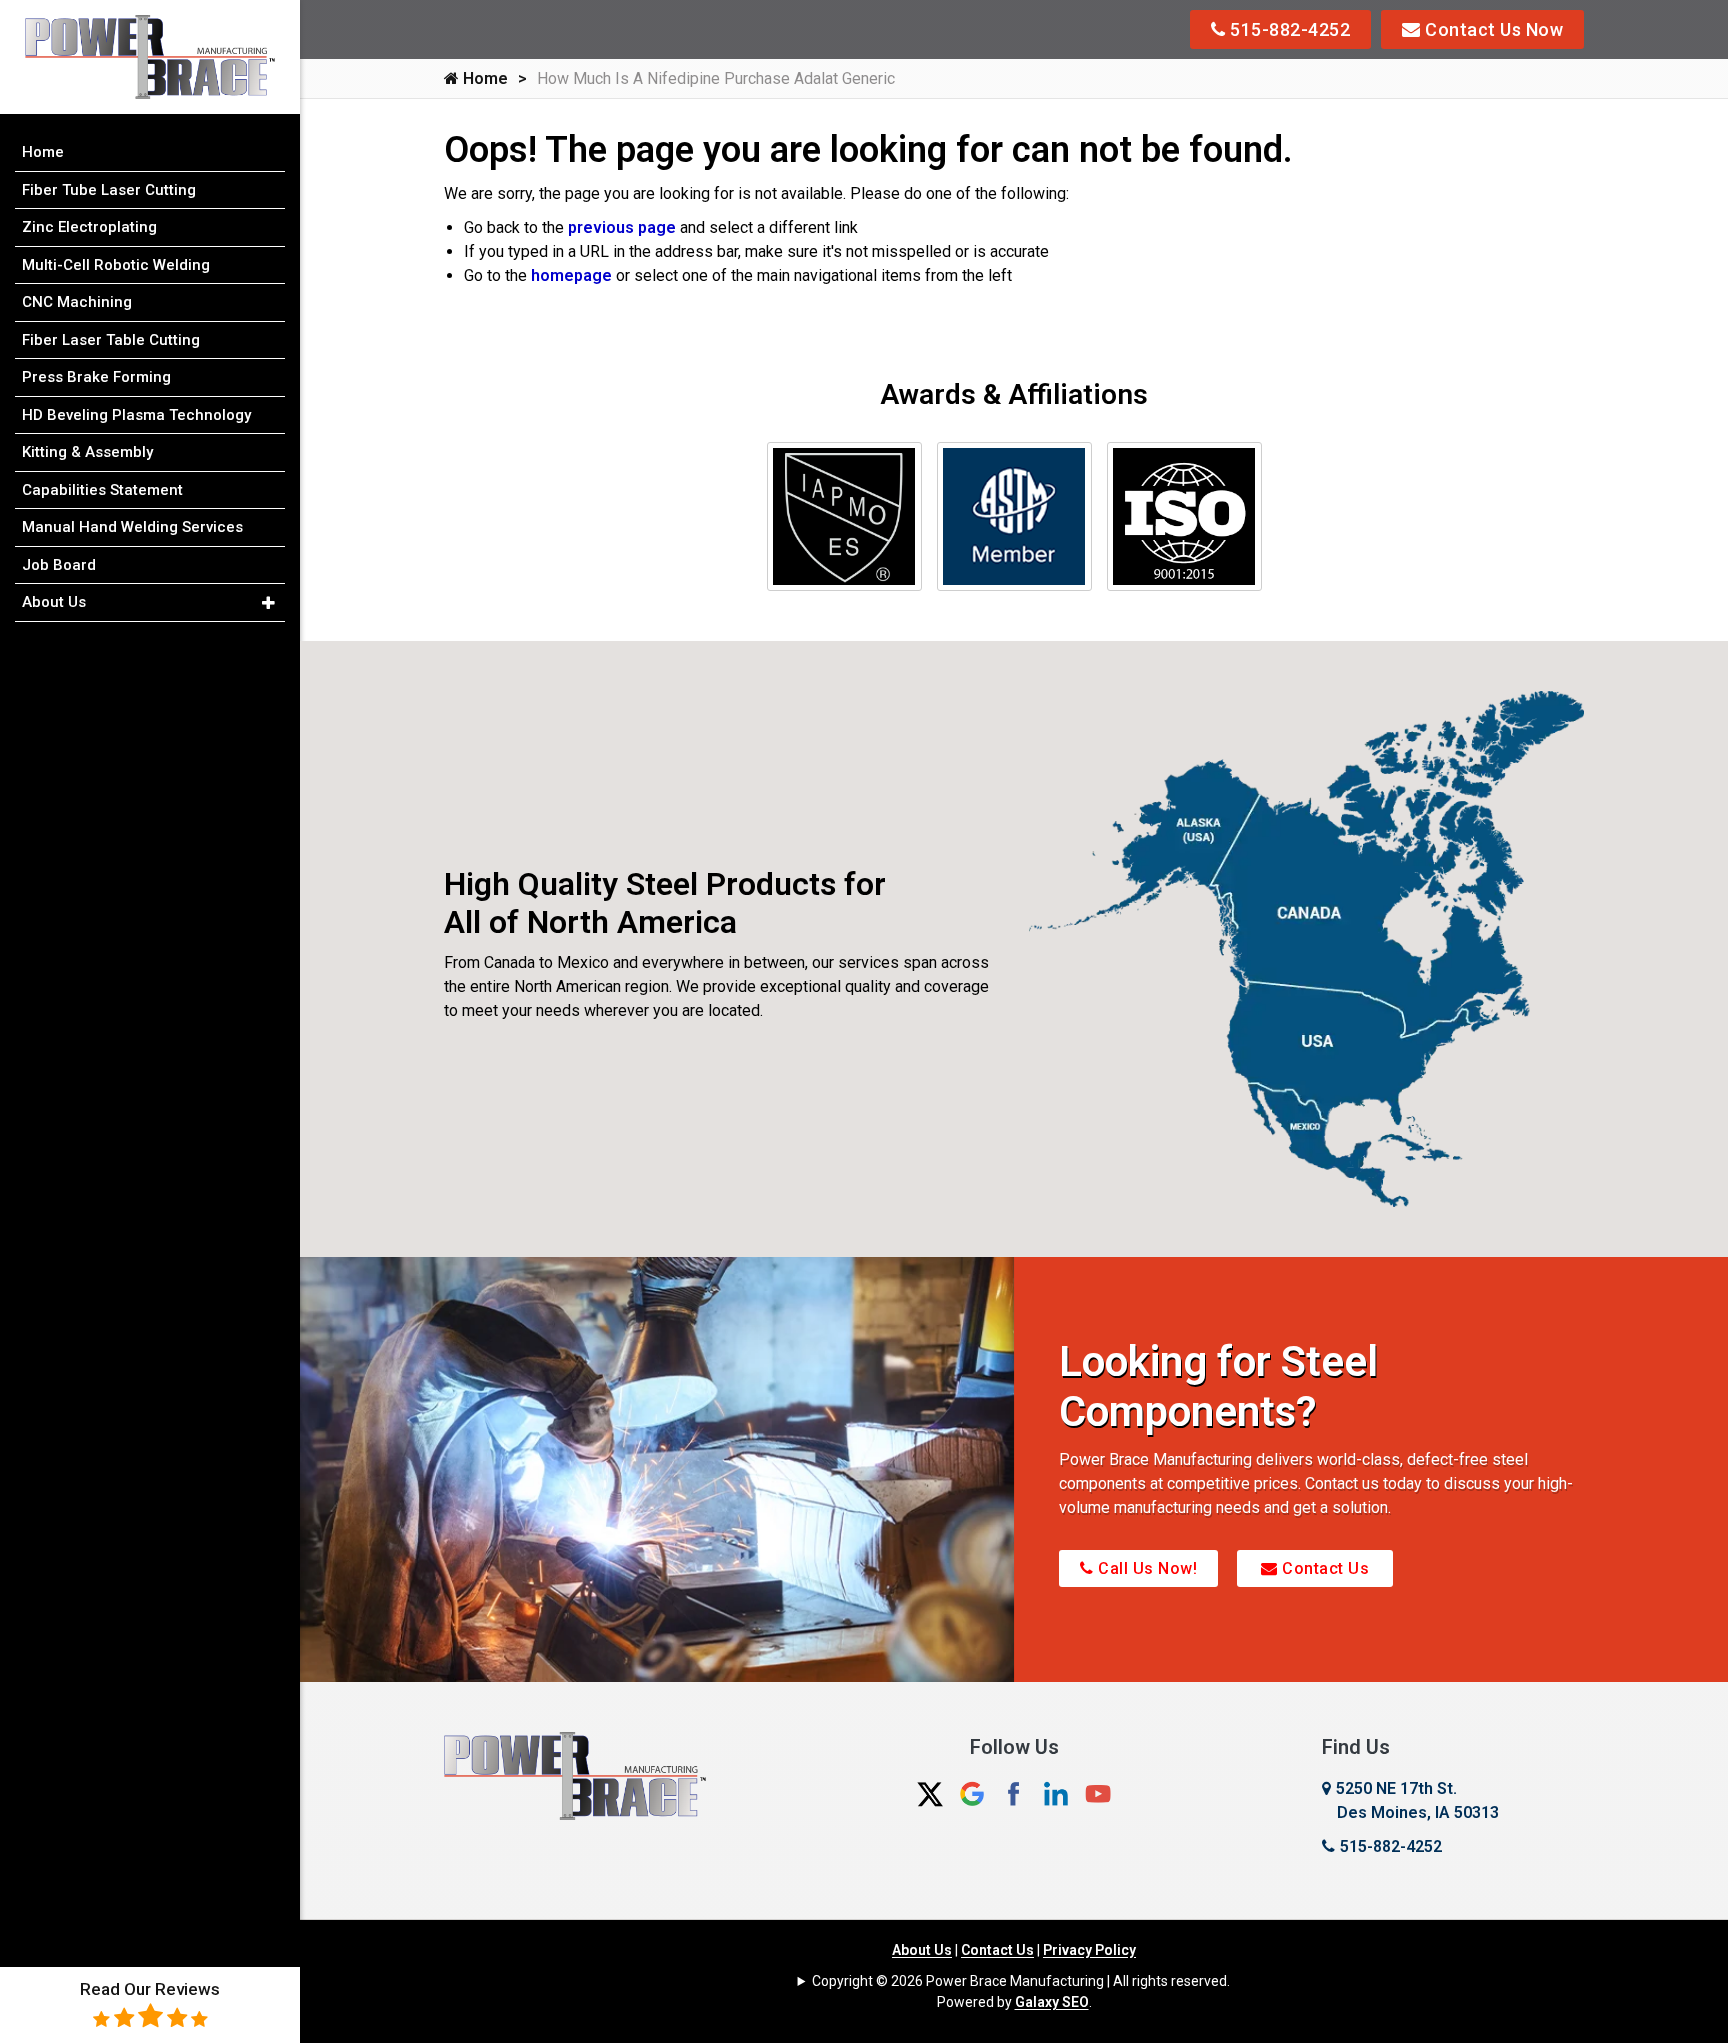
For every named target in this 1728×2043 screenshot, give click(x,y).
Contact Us (1324, 1568)
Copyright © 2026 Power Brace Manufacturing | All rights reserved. (1021, 1981)
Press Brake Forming (96, 377)
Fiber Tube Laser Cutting (109, 190)
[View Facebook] (1014, 1792)
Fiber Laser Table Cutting (111, 340)
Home (483, 78)
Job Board (59, 565)
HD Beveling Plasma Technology (136, 415)
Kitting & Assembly (87, 452)
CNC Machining (77, 302)
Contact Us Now (1492, 29)
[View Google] (972, 1792)
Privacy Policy (1089, 1950)
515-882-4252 (1288, 29)
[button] (268, 603)
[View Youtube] (1098, 1792)
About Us (922, 1950)
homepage (571, 275)
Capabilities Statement (102, 490)
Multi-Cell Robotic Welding (116, 265)
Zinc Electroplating (89, 227)
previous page (622, 227)
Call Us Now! (1146, 1568)
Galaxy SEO (1052, 2002)
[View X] (930, 1792)
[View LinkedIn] (1056, 1792)
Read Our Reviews (150, 1989)
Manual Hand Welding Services (132, 527)
